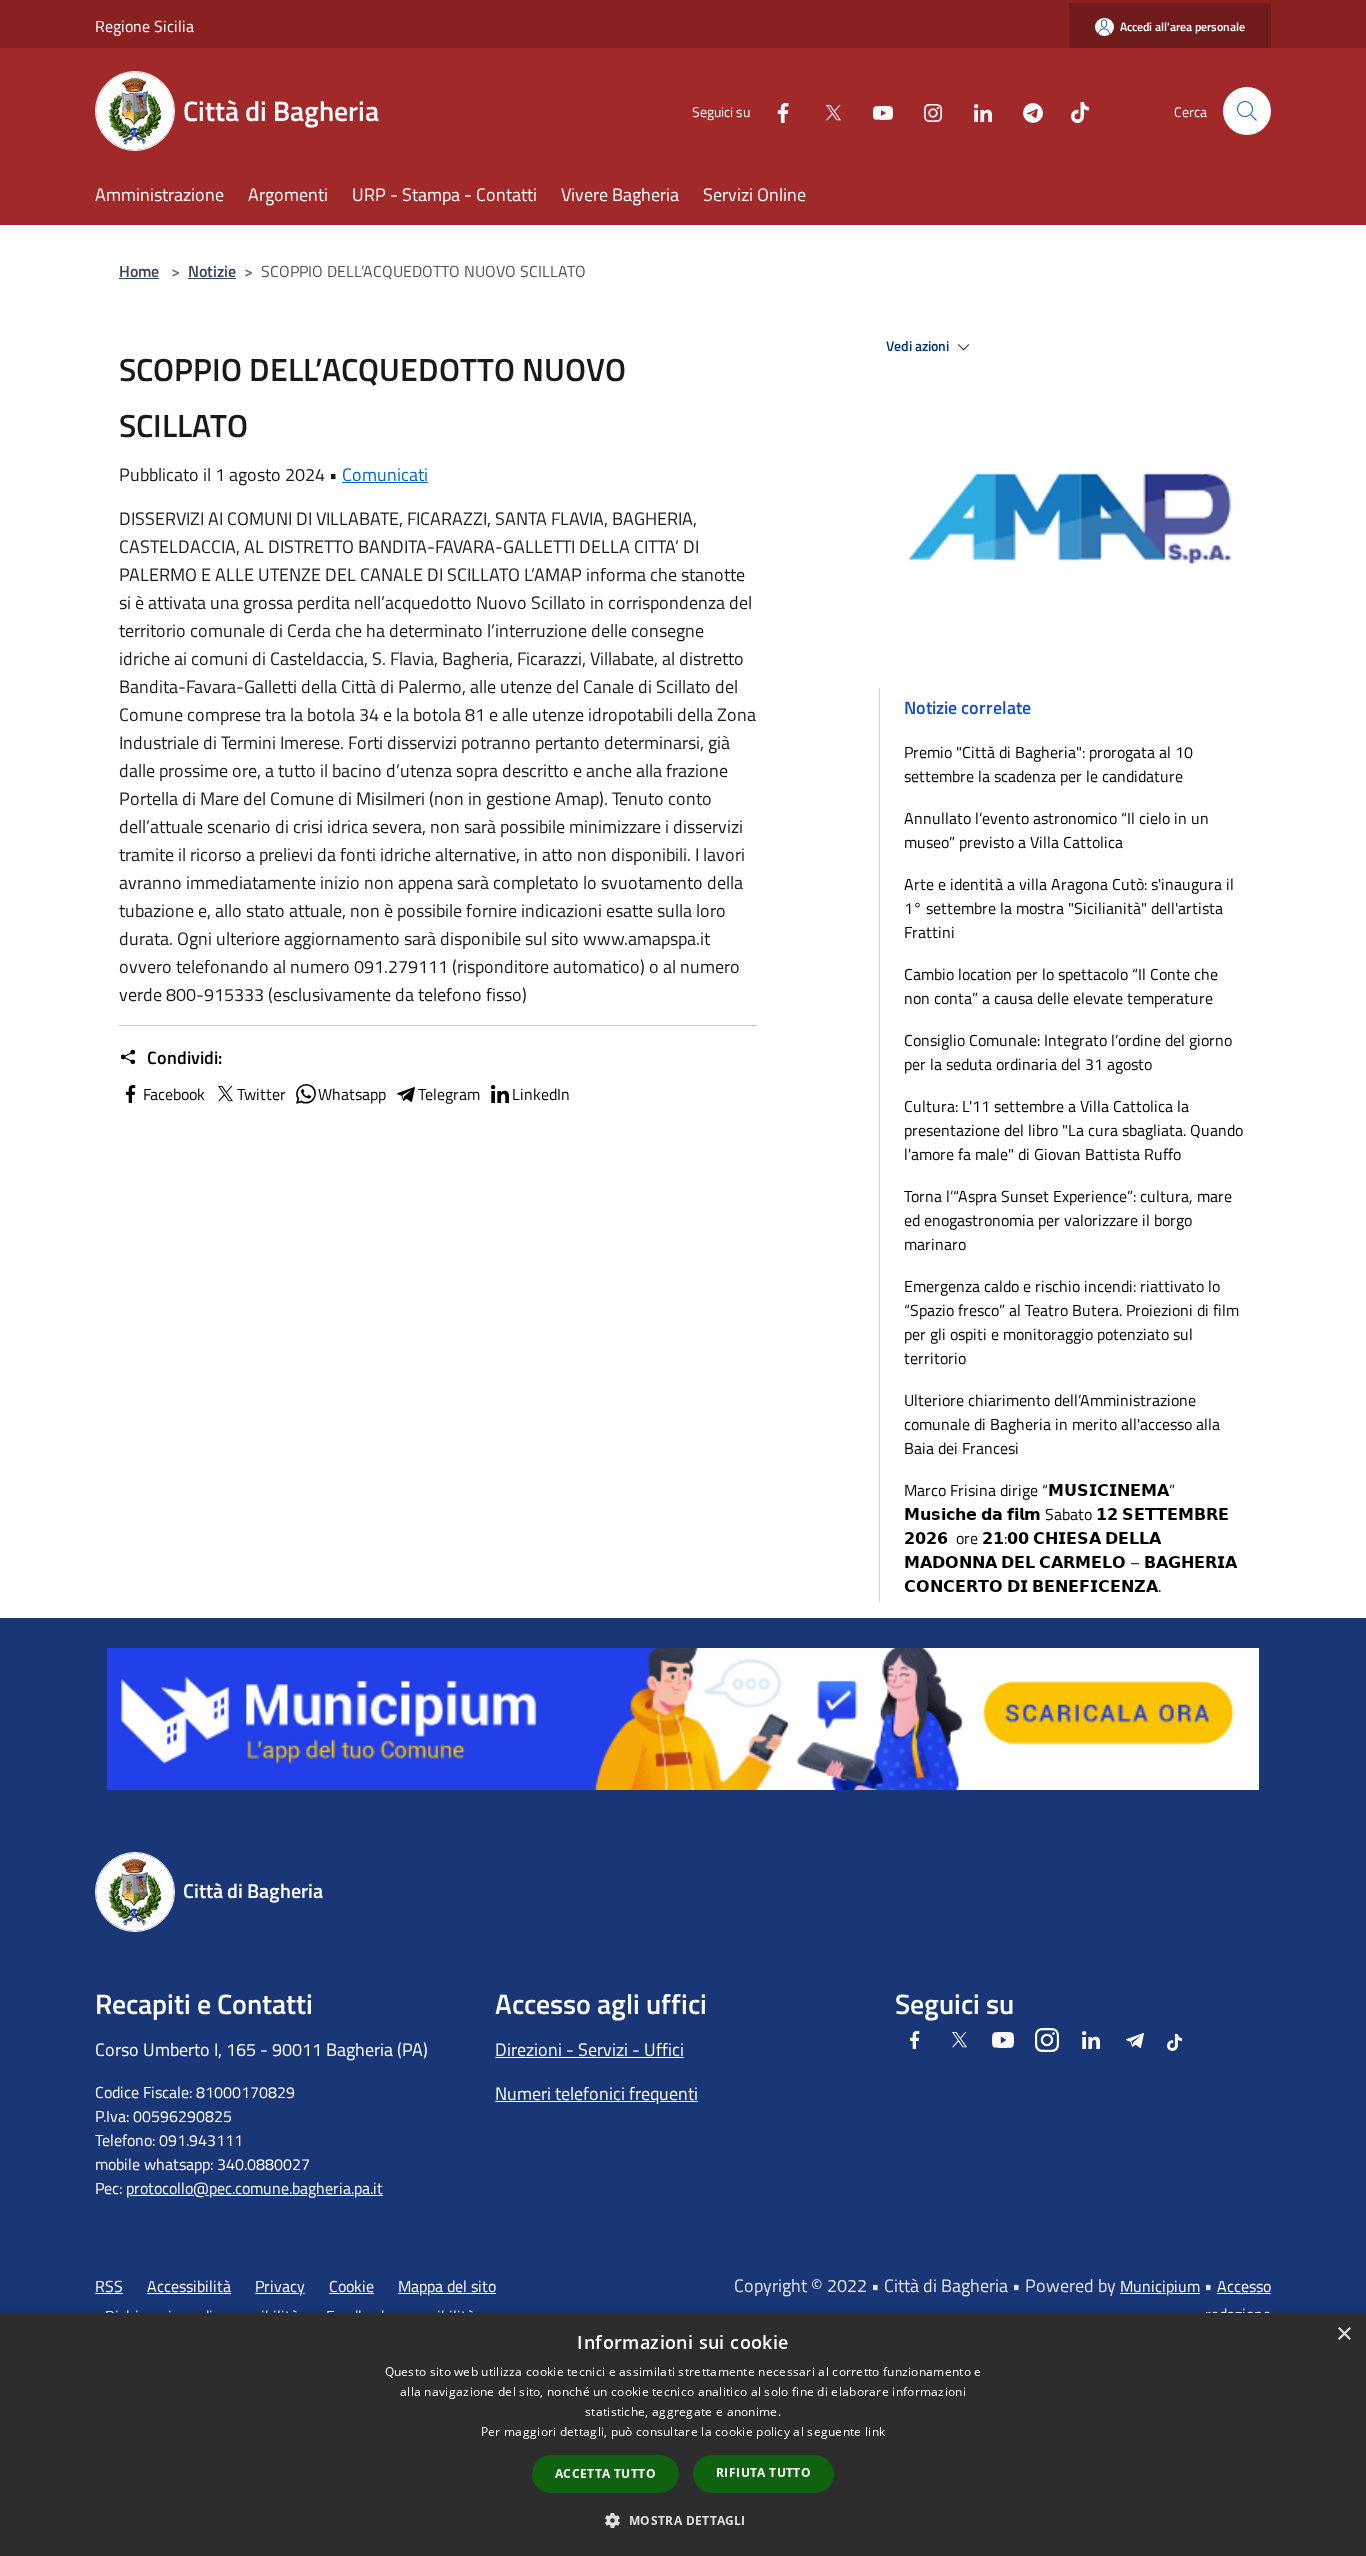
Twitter (261, 1094)
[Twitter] (825, 110)
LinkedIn (541, 1094)
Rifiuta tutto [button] (763, 2472)
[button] (682, 2520)
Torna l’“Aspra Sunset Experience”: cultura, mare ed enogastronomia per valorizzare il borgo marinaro (1068, 1220)
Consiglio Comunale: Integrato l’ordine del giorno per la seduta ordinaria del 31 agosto (1068, 1052)
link (875, 2431)
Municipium (1160, 2286)
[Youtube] (875, 110)
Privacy (280, 2286)
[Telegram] (1025, 110)
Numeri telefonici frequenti (596, 2093)
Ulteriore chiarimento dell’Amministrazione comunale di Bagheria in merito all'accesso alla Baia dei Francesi (1062, 1424)
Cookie (351, 2286)
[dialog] (683, 2434)
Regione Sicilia (144, 26)
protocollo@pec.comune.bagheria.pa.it (254, 2188)
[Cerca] (1247, 111)
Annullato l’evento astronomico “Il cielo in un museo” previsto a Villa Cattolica (1056, 830)
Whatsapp (352, 1094)
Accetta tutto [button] (605, 2473)
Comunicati (385, 474)
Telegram (449, 1094)
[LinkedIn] (975, 110)
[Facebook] (775, 110)
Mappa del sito (447, 2286)
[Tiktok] (1072, 110)
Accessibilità (189, 2286)
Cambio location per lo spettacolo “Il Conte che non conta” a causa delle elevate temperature (1061, 986)
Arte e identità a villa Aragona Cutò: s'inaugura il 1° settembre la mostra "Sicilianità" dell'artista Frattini (1069, 908)
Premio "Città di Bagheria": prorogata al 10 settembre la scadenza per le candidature (1048, 764)
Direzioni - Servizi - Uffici (589, 2049)
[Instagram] (925, 110)
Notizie (212, 271)
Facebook (174, 1094)
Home (139, 271)
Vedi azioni (919, 346)
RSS (109, 2286)
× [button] (1343, 2334)
